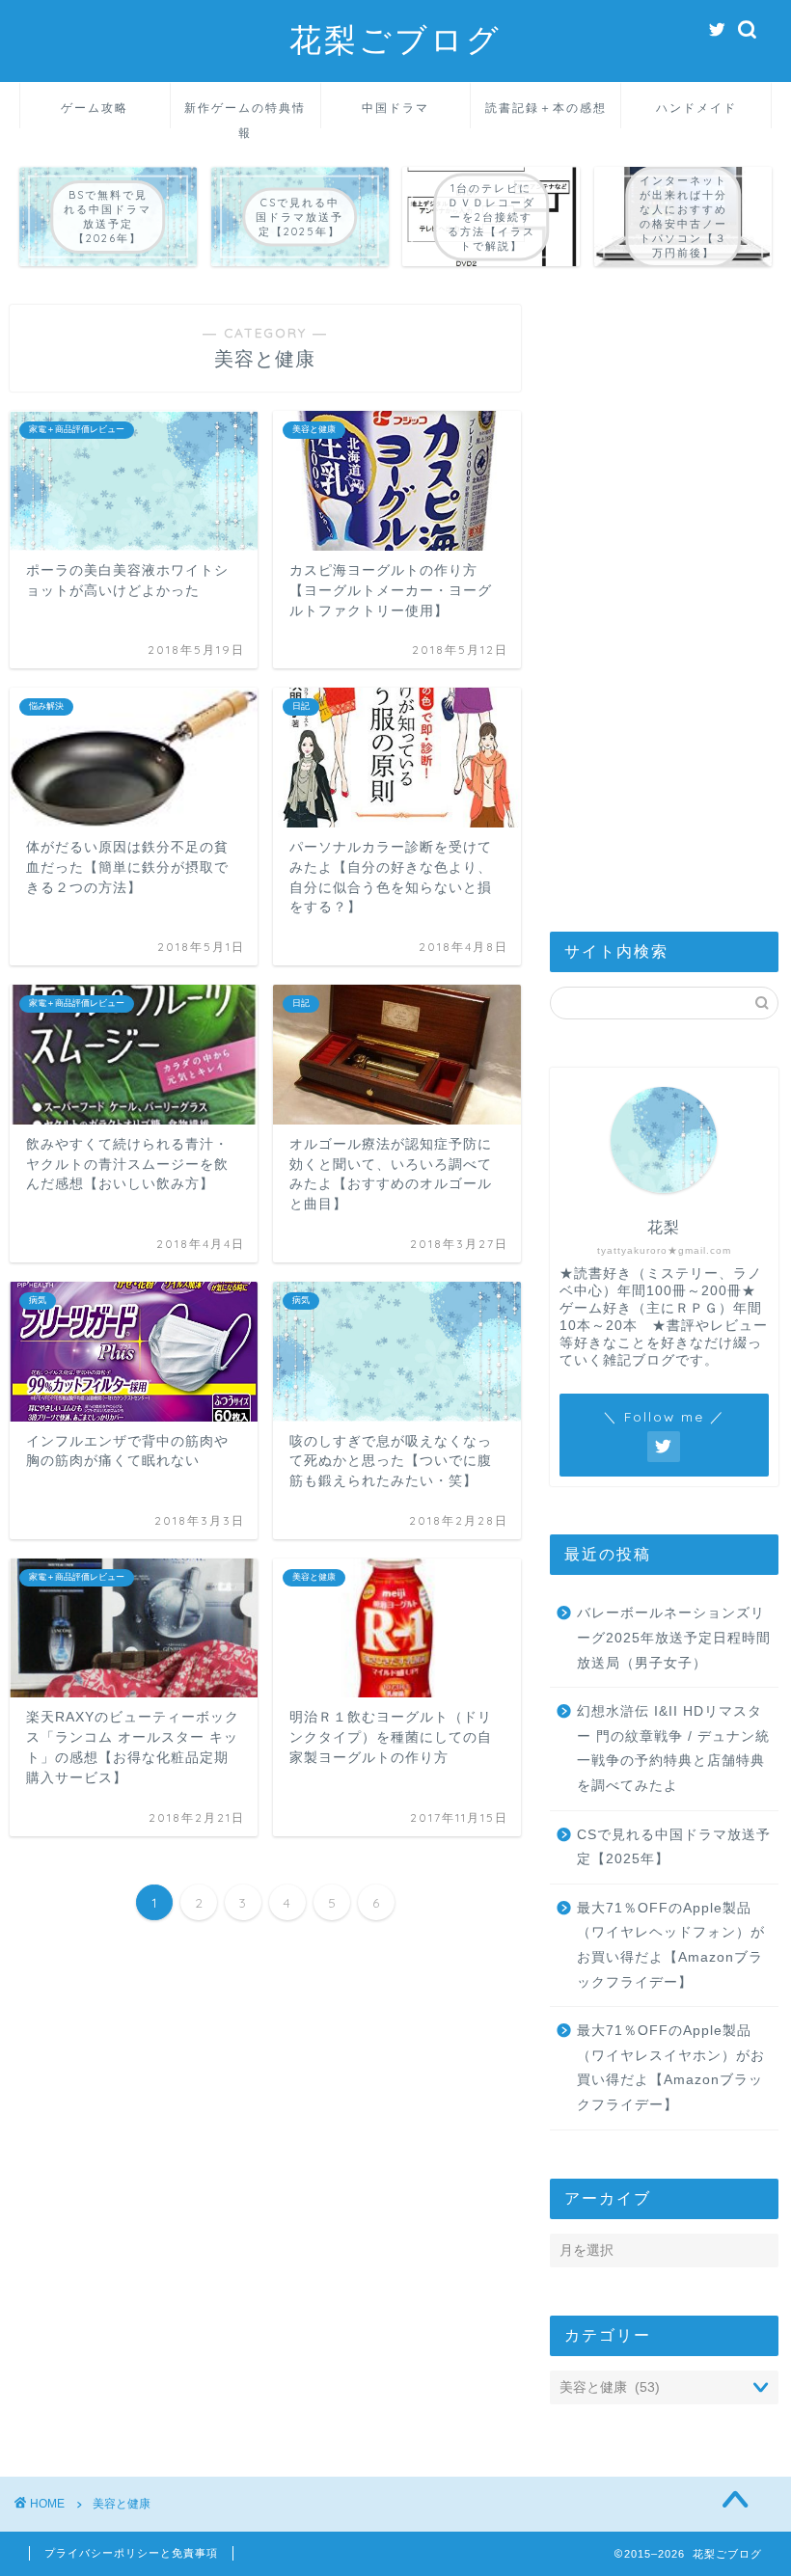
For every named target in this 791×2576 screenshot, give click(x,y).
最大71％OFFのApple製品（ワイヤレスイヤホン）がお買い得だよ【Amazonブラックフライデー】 (671, 2068)
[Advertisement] (664, 594)
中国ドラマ (395, 108)
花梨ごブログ (395, 39)
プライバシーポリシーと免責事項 (131, 2553)
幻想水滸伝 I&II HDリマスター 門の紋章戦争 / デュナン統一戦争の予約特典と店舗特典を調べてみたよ (673, 1749)
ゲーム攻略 (95, 108)
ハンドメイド (696, 108)
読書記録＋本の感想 (546, 108)
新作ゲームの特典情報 (245, 114)
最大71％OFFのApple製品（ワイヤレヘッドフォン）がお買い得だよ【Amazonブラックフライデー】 (671, 1945)
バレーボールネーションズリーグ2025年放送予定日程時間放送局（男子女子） (674, 1638)
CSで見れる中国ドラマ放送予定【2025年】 (674, 1847)
